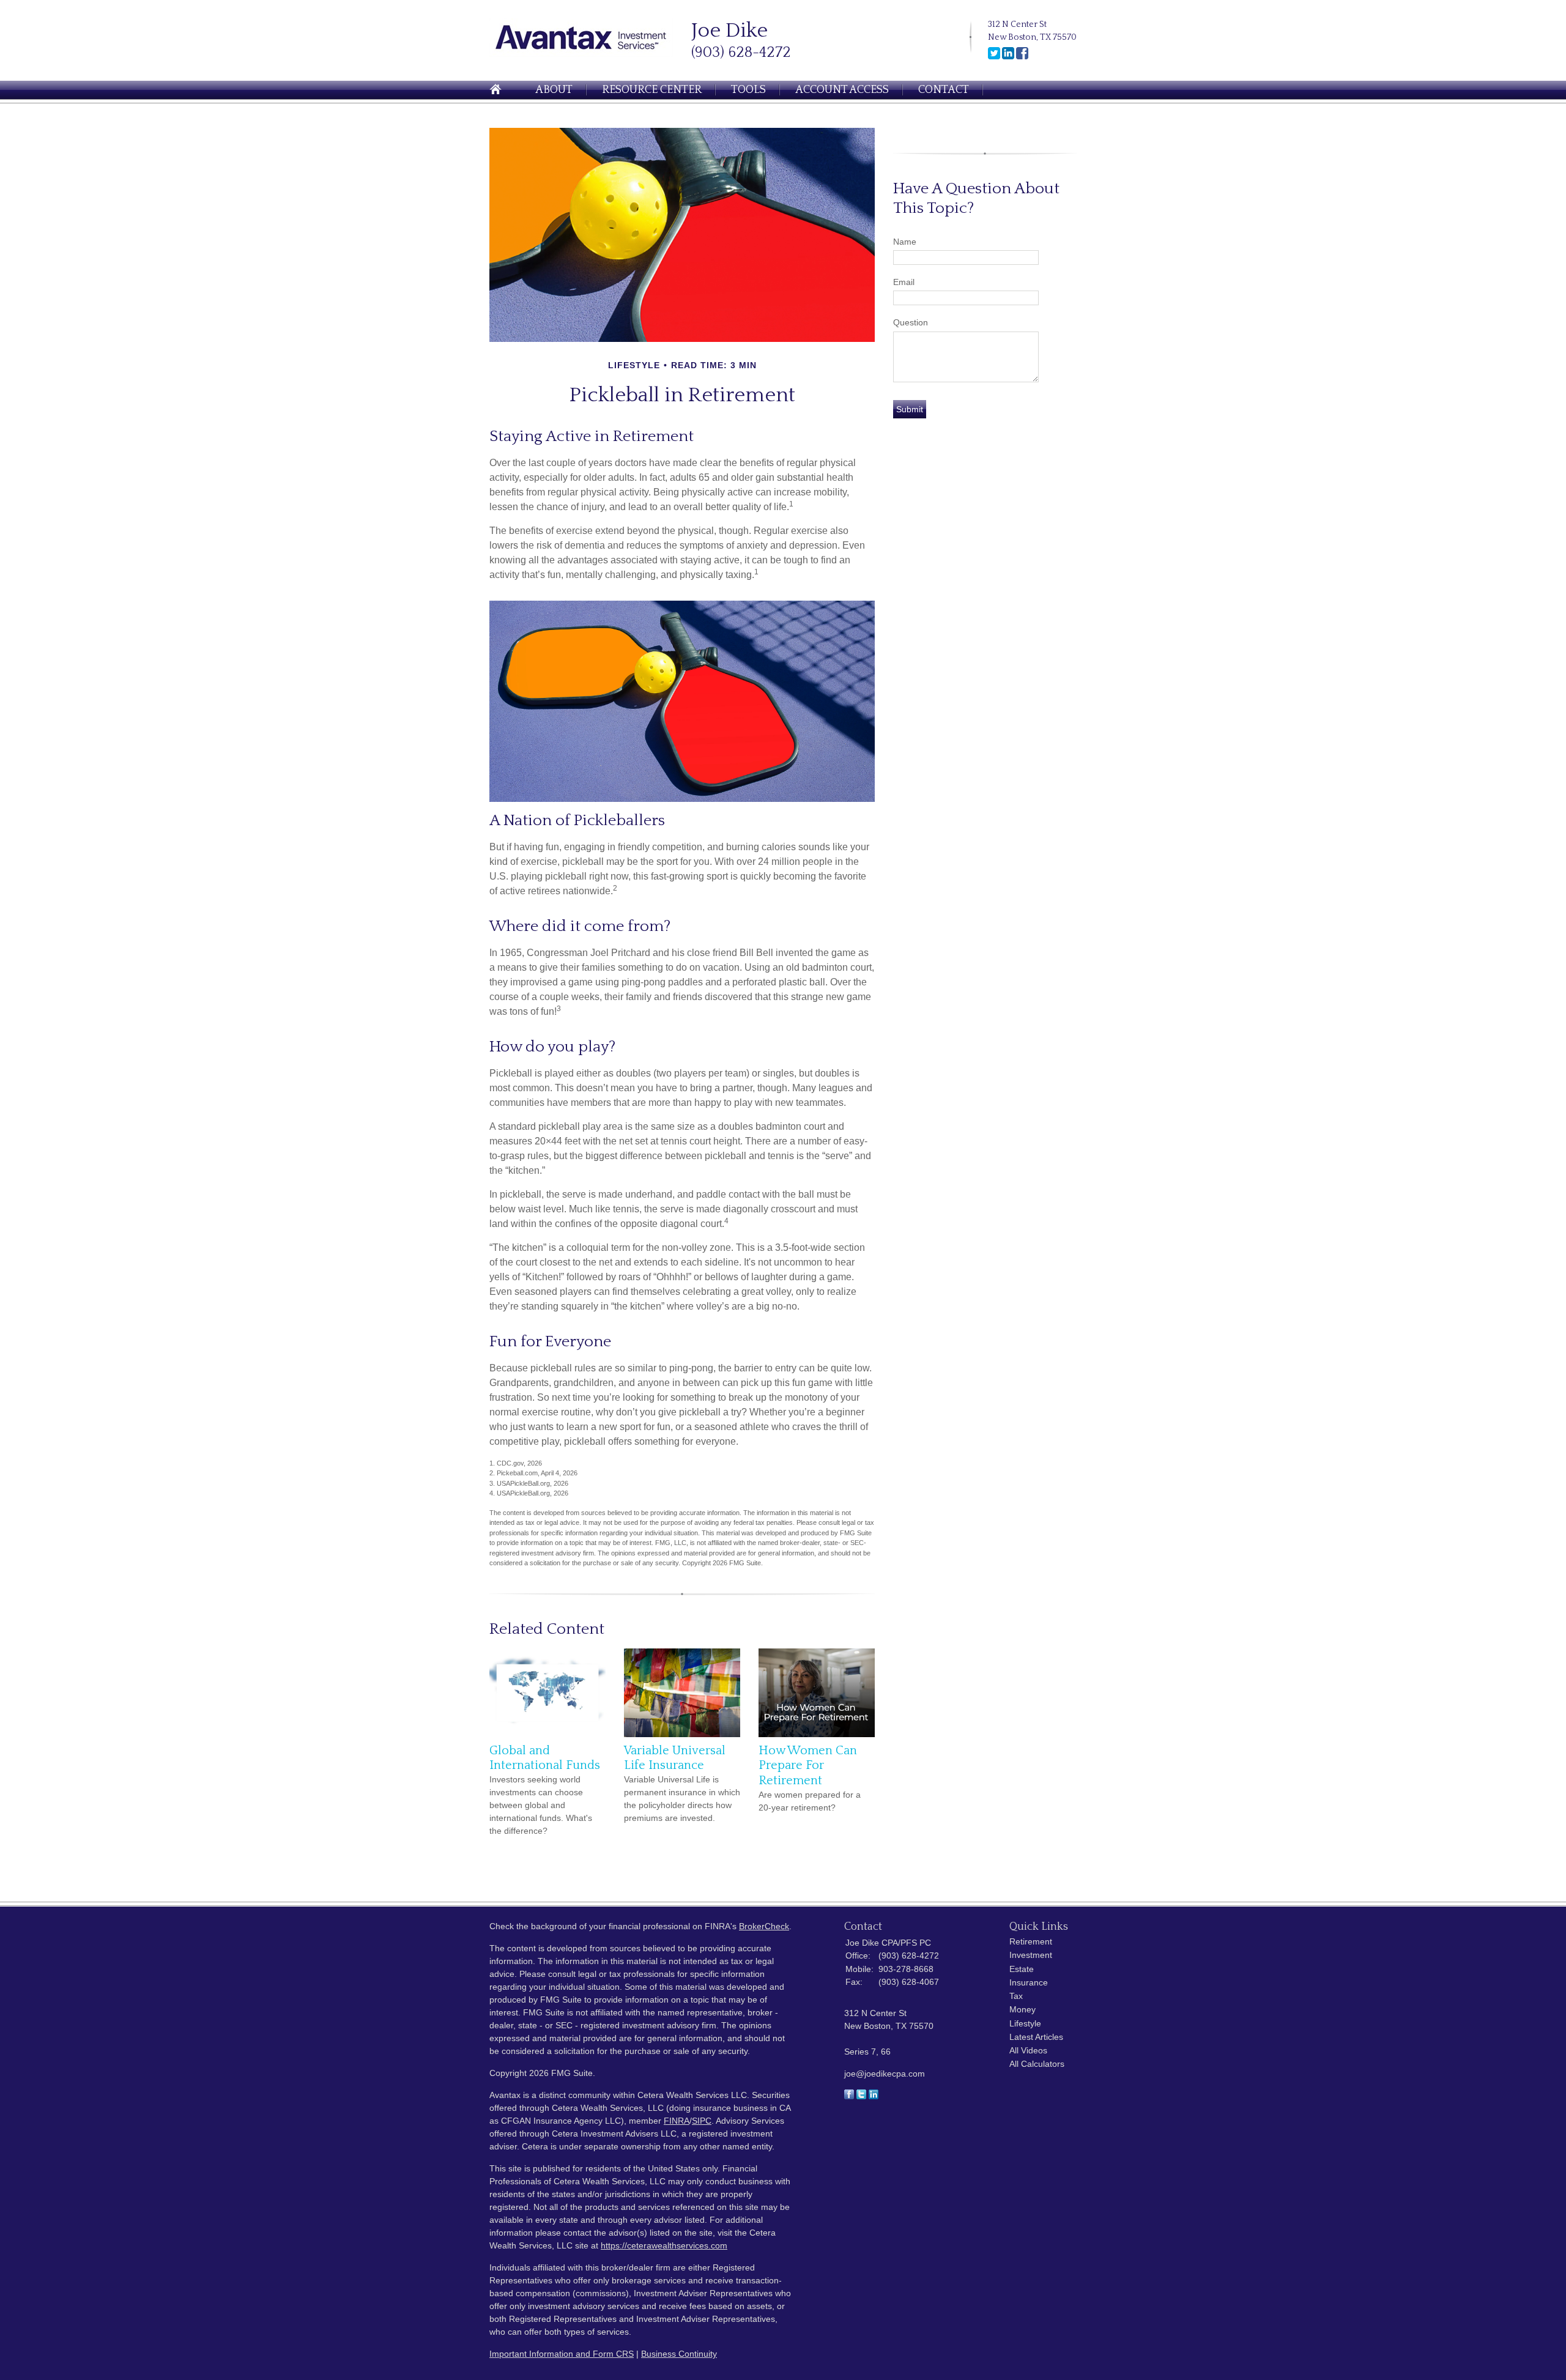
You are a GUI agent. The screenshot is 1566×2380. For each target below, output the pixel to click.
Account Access (842, 90)
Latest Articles (1036, 2037)
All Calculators (1037, 2064)
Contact (944, 90)
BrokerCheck (764, 1926)
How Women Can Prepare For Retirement (808, 1766)
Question (911, 322)
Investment (1031, 1955)
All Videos (1028, 2050)
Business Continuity (679, 2354)
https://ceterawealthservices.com (664, 2245)
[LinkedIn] (1008, 57)
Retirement (1031, 1941)
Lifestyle (1025, 2023)
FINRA (677, 2121)
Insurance (1029, 1982)
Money (1022, 2009)
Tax (1016, 1996)
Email (904, 282)
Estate (1022, 1969)
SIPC (702, 2121)
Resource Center (652, 90)
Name (905, 242)
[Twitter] (994, 57)
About (554, 90)
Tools (748, 90)
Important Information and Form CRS (562, 2354)
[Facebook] (1022, 57)
